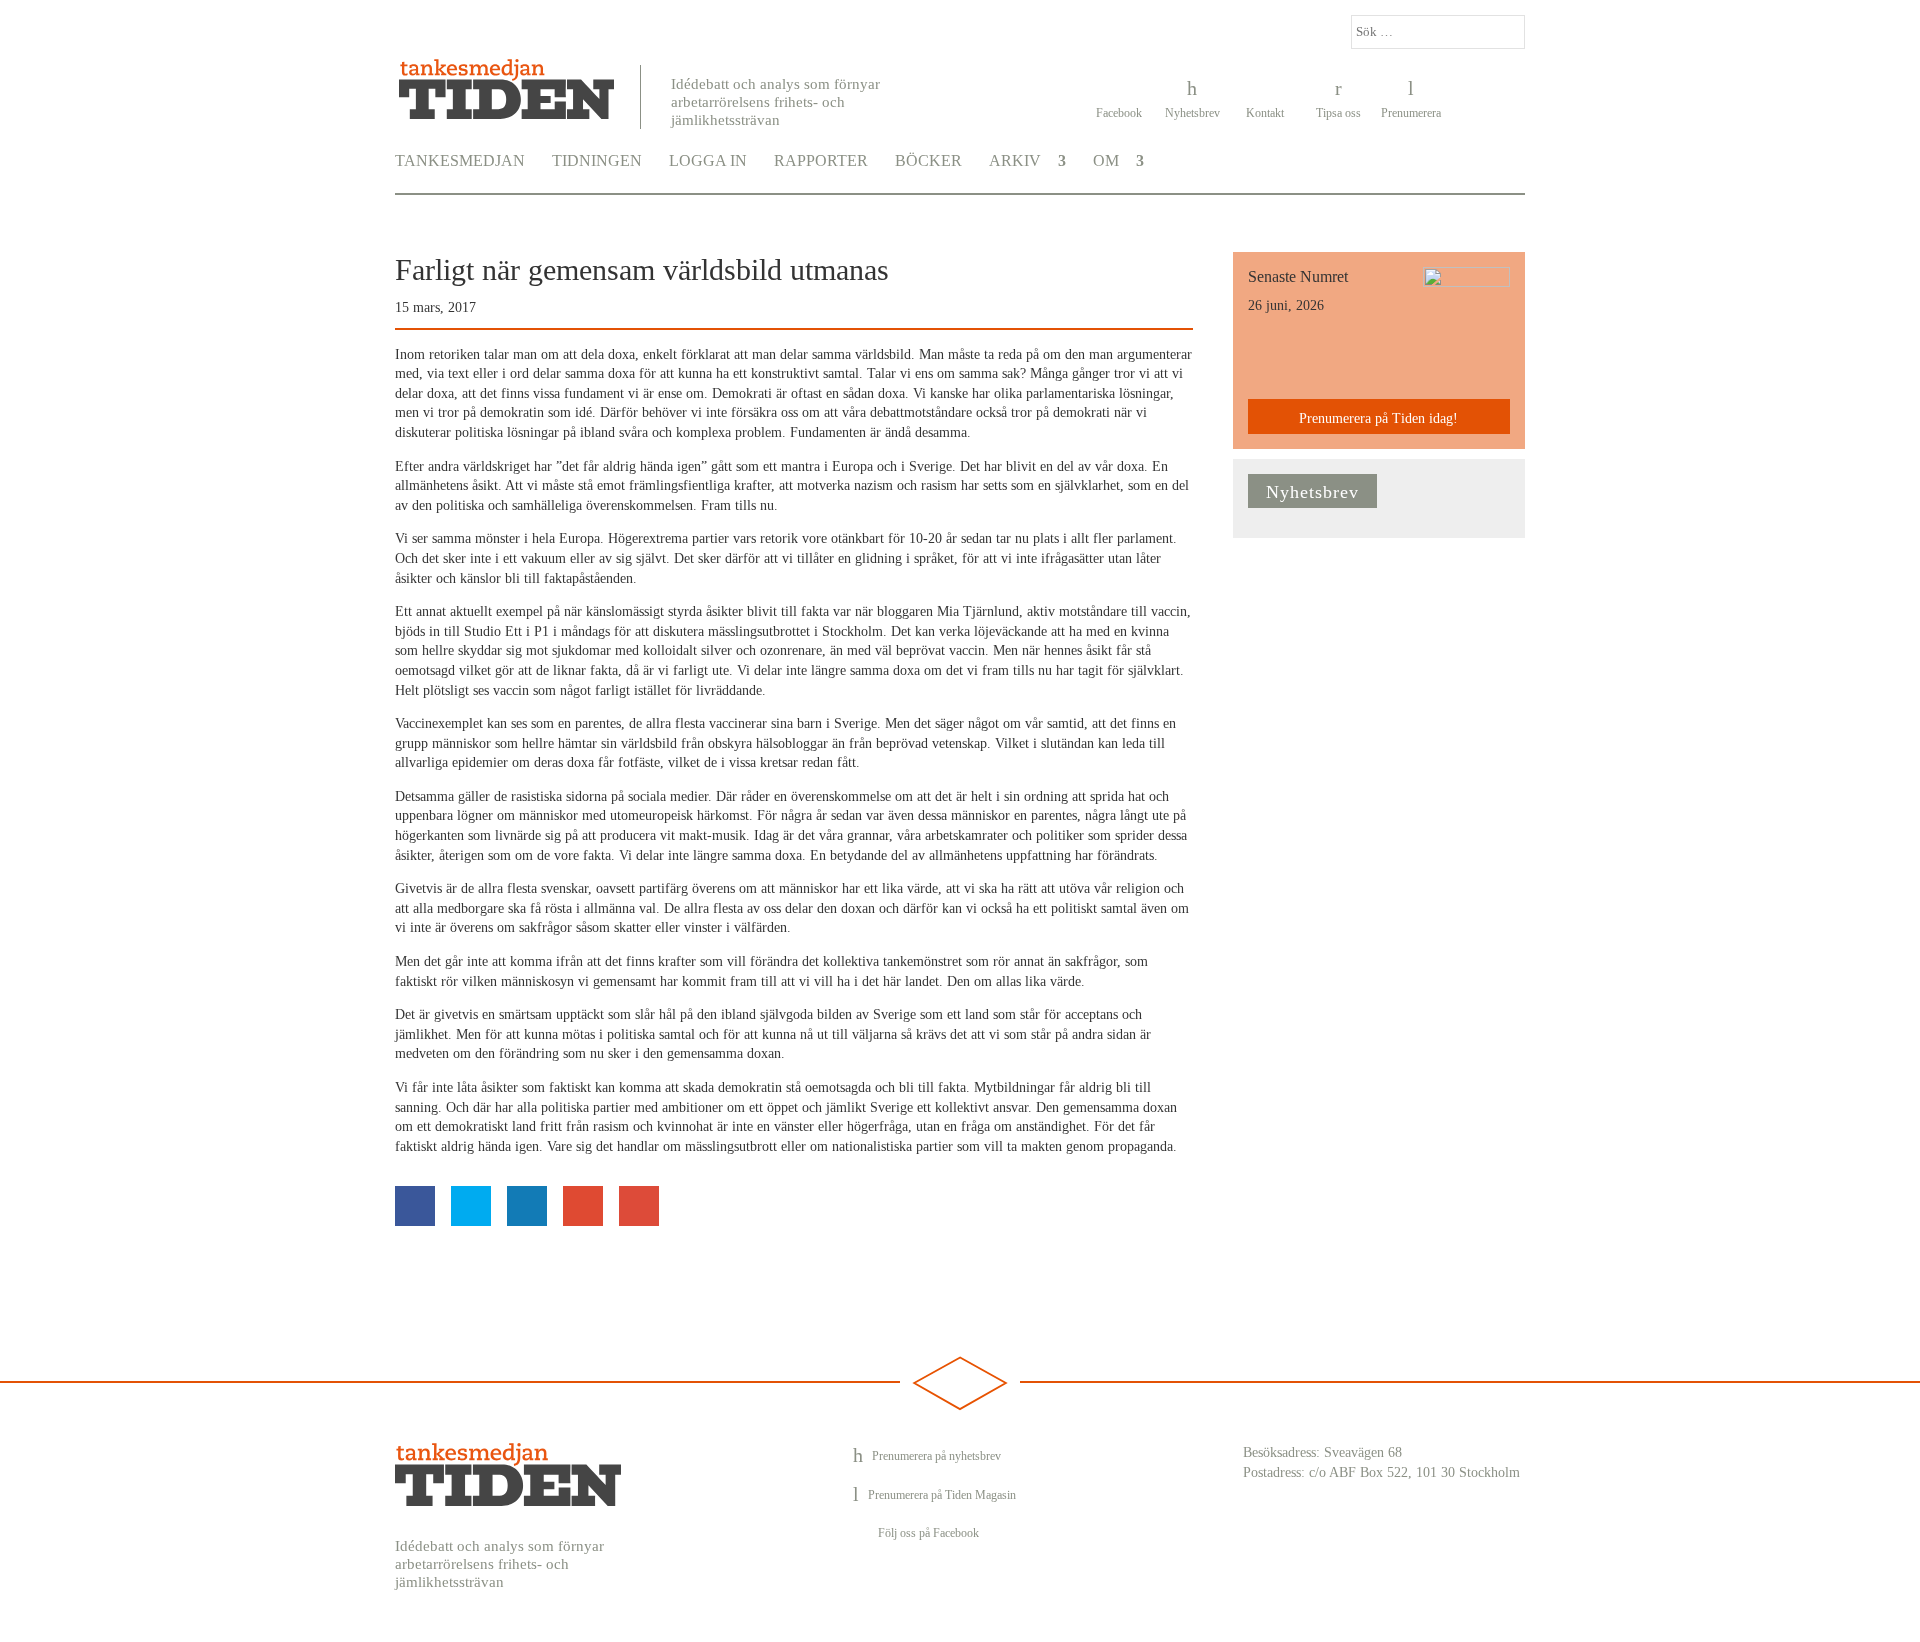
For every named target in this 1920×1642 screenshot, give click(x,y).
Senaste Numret (1298, 276)
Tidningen (597, 161)
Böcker (928, 161)
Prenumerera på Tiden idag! (1378, 418)
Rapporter (821, 161)
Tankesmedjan (460, 161)
